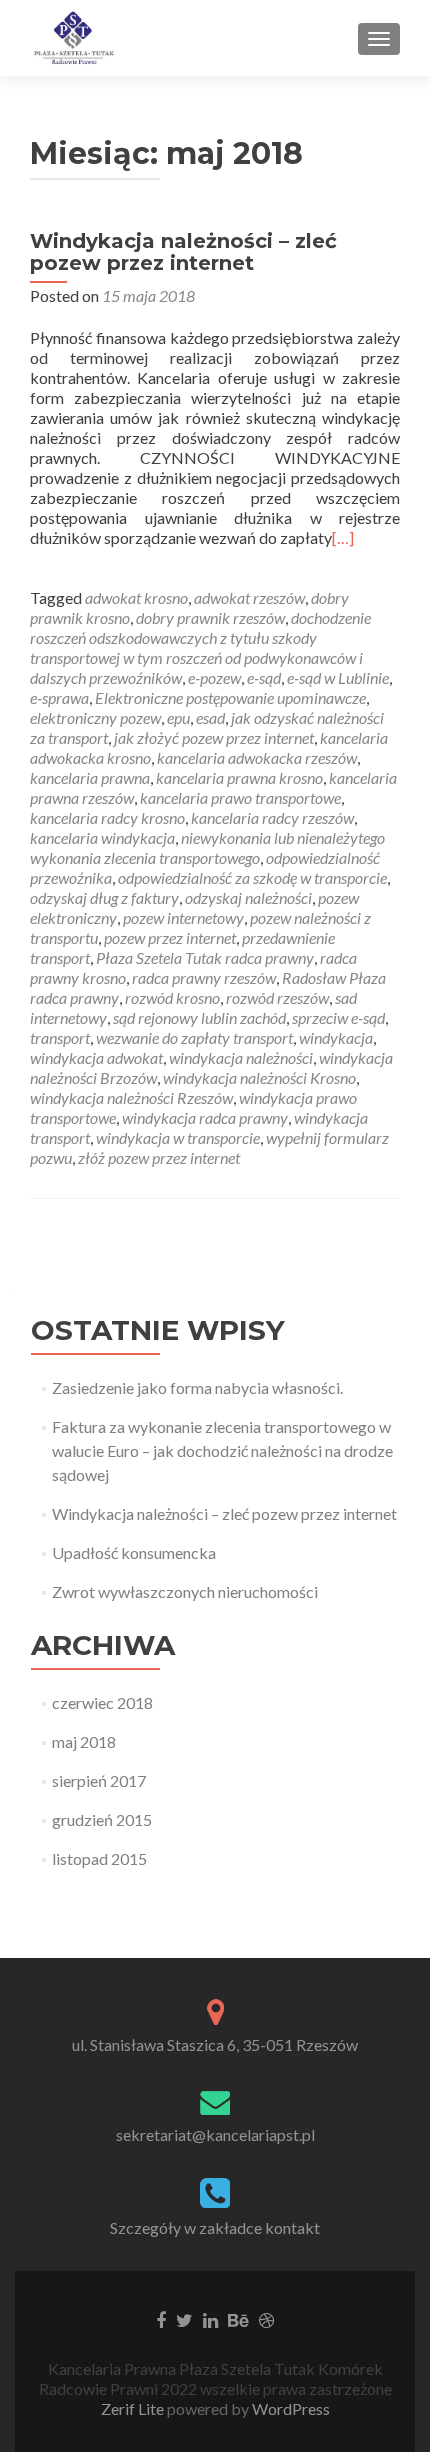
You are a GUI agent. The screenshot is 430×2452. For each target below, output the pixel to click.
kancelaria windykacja (102, 837)
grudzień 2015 (102, 1819)
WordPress (289, 2408)
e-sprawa (59, 697)
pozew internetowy (183, 917)
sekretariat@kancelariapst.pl (215, 2134)
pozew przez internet (170, 937)
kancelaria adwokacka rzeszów (257, 757)
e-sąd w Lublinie (338, 677)
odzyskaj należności (248, 897)
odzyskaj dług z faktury (104, 897)
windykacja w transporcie (178, 1137)
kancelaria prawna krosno (239, 777)
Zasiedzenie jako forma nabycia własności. (197, 1387)
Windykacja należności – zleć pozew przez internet (183, 252)
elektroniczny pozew (95, 717)
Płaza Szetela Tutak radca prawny (205, 957)
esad (210, 717)
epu (178, 717)
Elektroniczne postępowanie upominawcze (230, 697)
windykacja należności (241, 1057)
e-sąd (264, 677)
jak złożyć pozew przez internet (214, 737)
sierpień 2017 (99, 1780)
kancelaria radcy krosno (107, 817)
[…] (343, 537)
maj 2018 (84, 1741)
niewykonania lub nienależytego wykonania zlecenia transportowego (207, 847)
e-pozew (214, 677)
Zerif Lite (134, 2408)
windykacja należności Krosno (259, 1077)
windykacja (336, 1037)
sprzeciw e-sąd (338, 1017)
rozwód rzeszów (277, 997)
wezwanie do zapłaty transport (194, 1037)
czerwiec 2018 (102, 1702)
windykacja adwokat (96, 1057)
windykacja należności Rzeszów (131, 1097)
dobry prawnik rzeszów (210, 617)
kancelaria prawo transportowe (240, 797)
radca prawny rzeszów (204, 977)
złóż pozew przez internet (159, 1157)
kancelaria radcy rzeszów (272, 817)
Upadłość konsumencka (134, 1552)
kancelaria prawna (90, 777)
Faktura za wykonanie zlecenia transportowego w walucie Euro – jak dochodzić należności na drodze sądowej (222, 1450)
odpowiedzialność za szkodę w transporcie (252, 877)
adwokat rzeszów (249, 597)
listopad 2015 (99, 1858)
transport (60, 1037)
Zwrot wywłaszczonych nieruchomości (185, 1591)
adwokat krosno (136, 597)
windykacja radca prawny (205, 1117)
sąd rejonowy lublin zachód (199, 1017)
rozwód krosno (172, 997)
